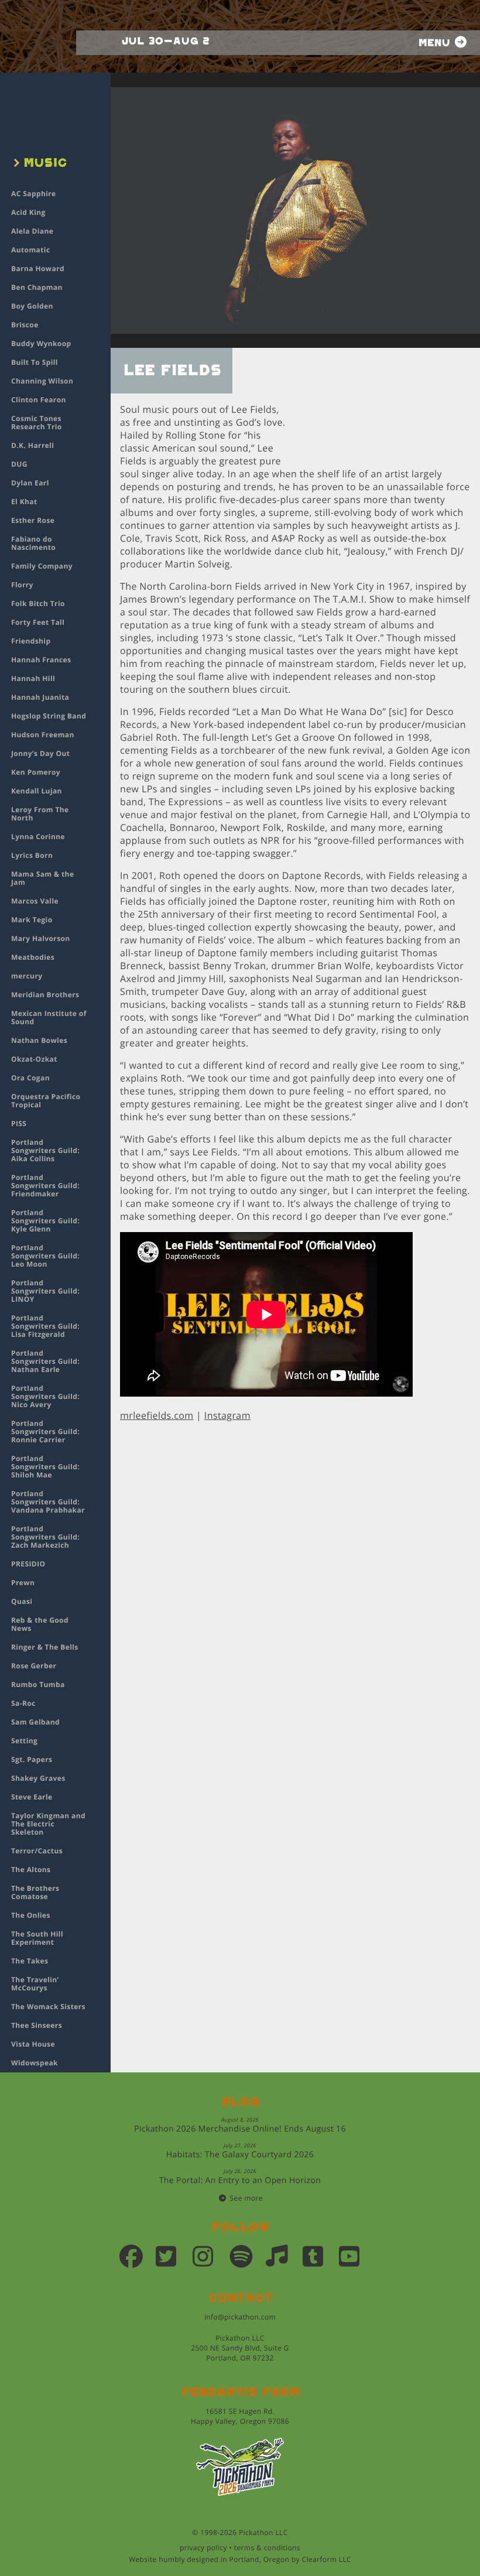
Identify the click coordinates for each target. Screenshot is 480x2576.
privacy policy (203, 2548)
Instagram (227, 1415)
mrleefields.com (157, 1415)
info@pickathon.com (240, 2317)
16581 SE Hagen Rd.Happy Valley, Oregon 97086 (240, 2416)
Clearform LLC (326, 2559)
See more (246, 2198)
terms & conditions (267, 2548)
